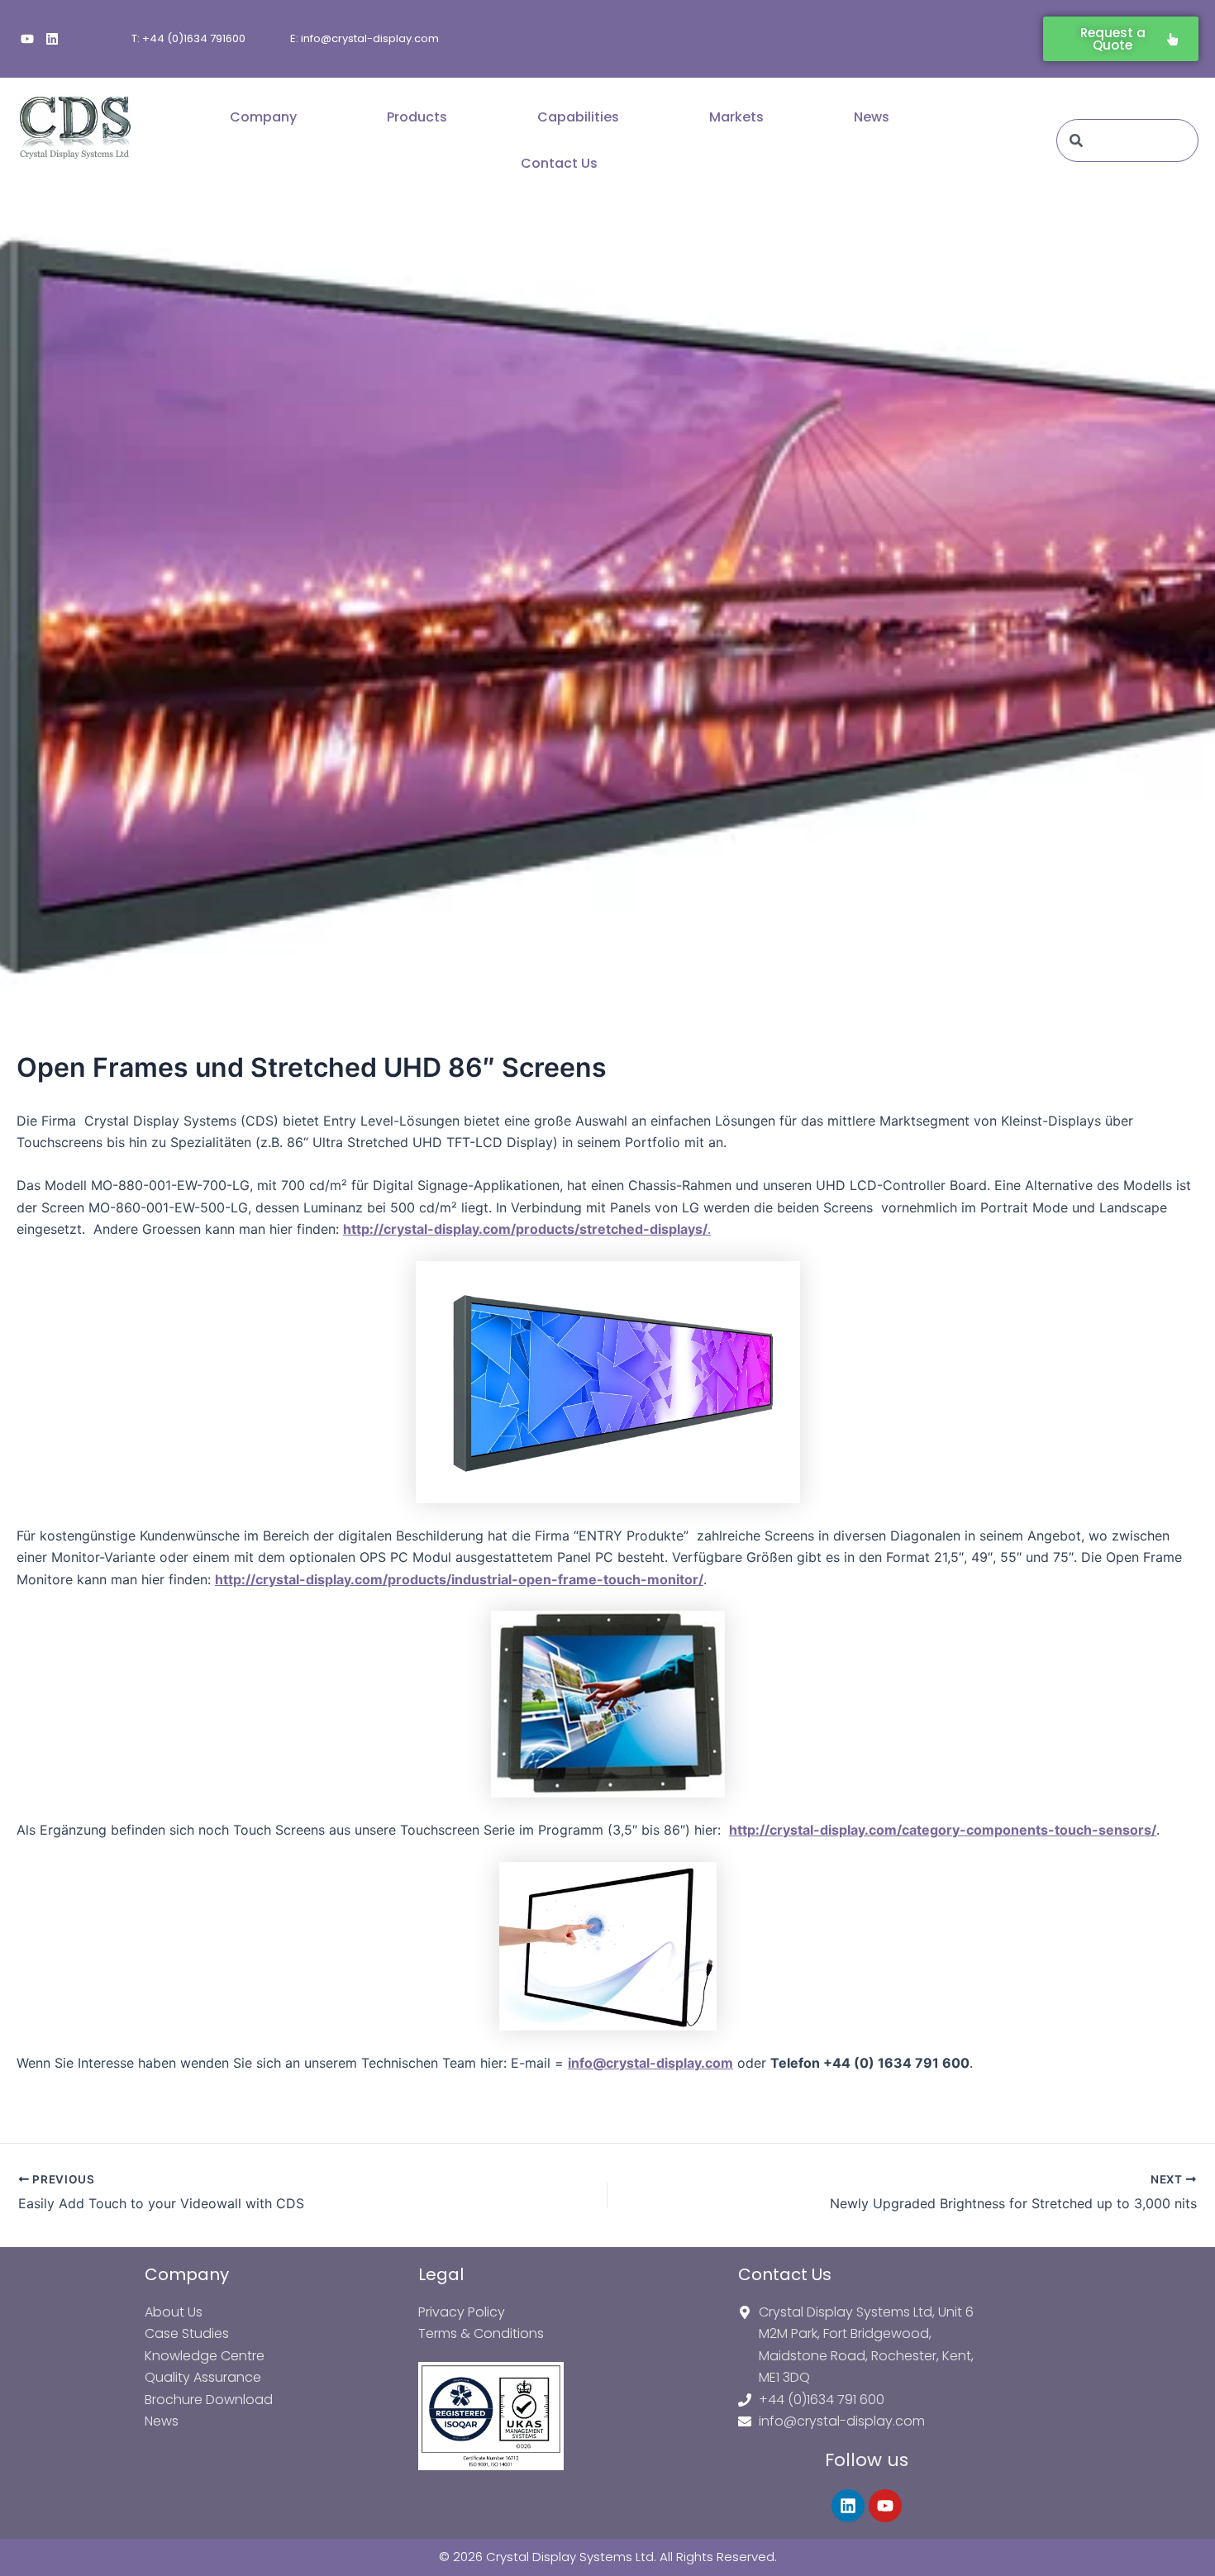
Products (417, 117)
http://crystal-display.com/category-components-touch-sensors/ (943, 1830)
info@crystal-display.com (650, 2063)
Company (263, 117)
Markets (736, 117)
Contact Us (559, 163)
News (872, 117)
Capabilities (578, 117)
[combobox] (1127, 140)
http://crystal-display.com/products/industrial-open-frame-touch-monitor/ (459, 1579)
